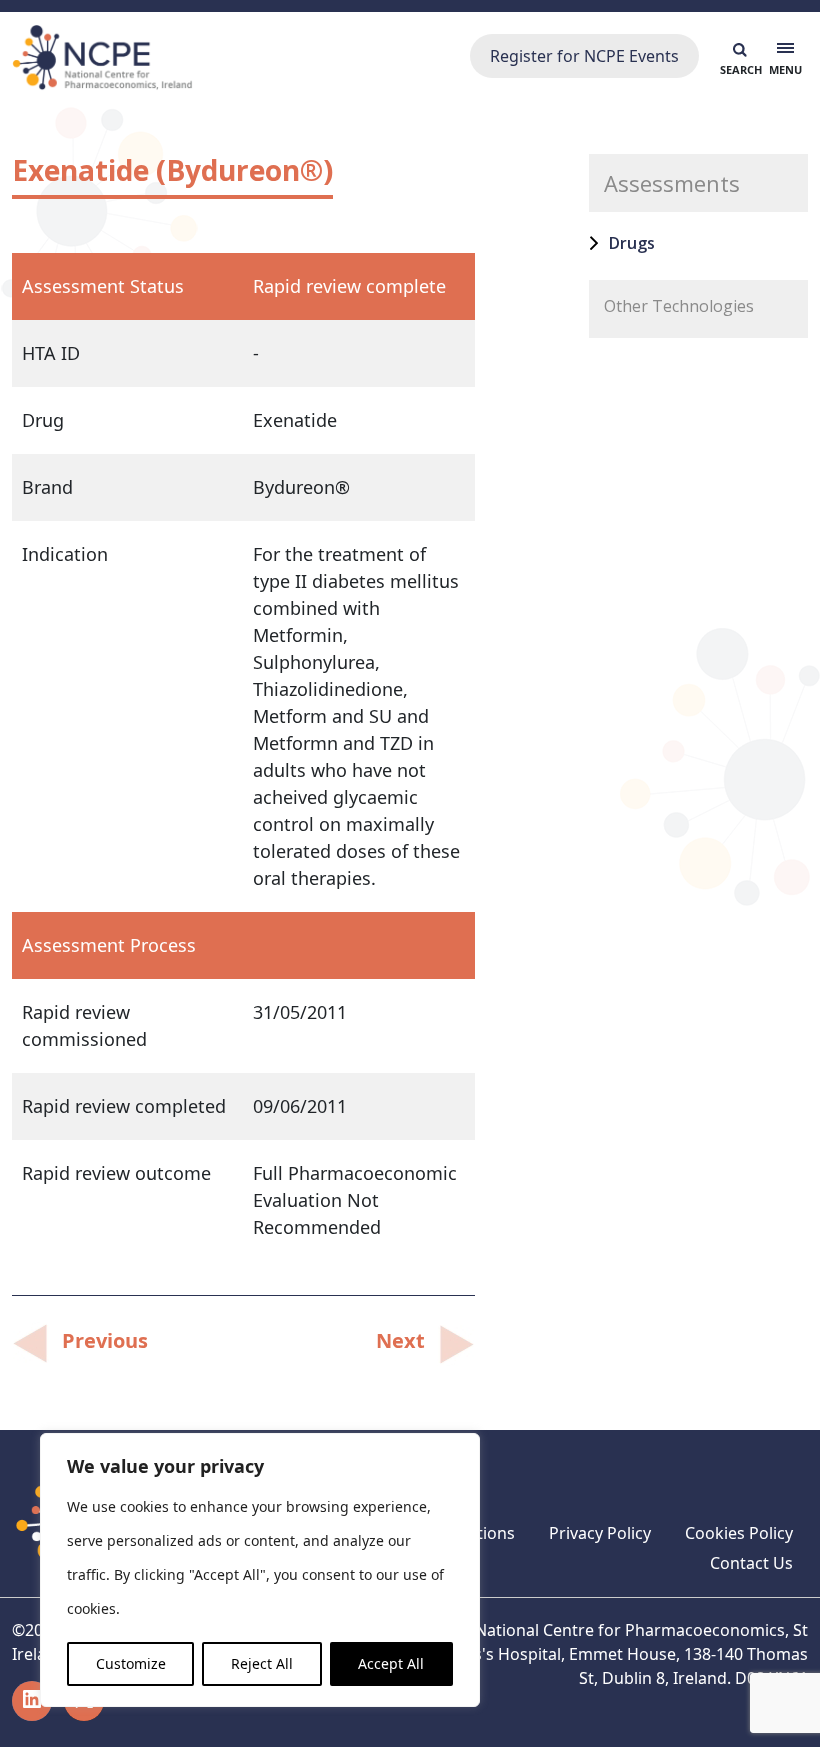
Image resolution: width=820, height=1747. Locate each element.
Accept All (391, 1663)
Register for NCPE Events (584, 56)
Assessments (672, 183)
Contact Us (751, 1563)
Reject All (262, 1663)
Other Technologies (679, 306)
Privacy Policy (600, 1533)
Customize (131, 1663)
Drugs (632, 243)
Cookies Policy (739, 1533)
